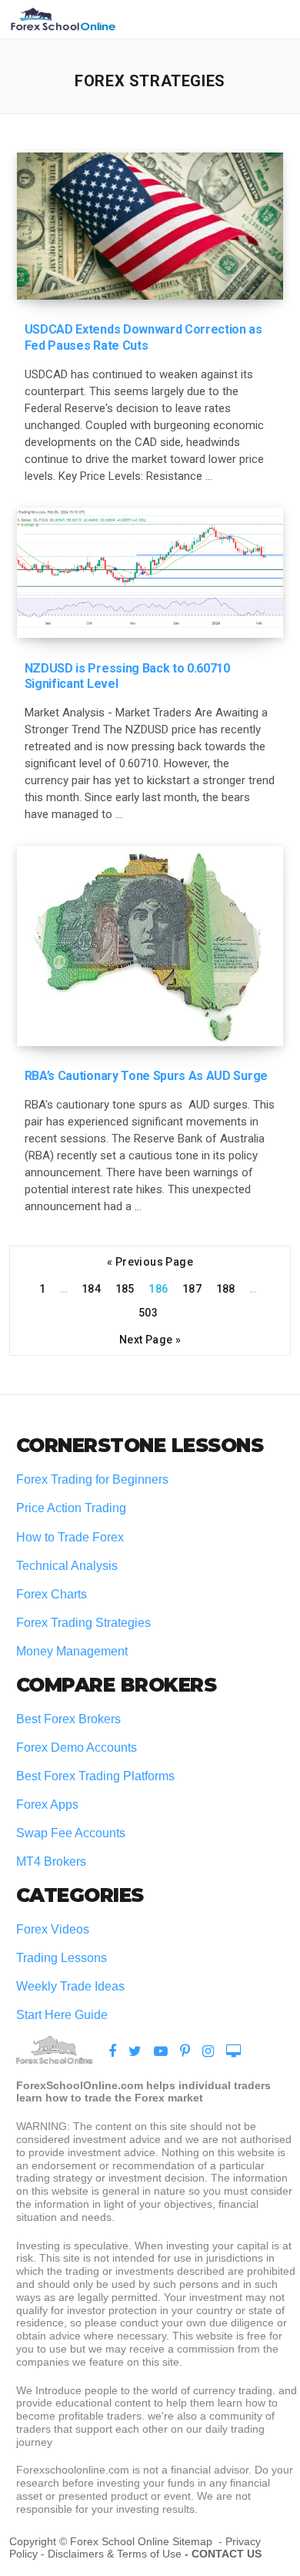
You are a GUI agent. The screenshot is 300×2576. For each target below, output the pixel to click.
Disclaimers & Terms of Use (115, 2554)
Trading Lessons (62, 1958)
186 (158, 1288)
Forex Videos (53, 1929)
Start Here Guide (62, 2015)
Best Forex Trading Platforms (95, 1776)
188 (226, 1288)
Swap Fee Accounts (71, 1833)
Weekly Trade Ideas (70, 1986)
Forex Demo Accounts (77, 1748)
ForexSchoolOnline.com (63, 19)
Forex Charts (52, 1594)
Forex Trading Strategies (83, 1623)
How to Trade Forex (70, 1537)
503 (148, 1312)
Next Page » (150, 1339)
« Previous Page (150, 1261)
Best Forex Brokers (68, 1719)
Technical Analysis (67, 1566)
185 (125, 1288)
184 (91, 1288)
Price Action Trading (71, 1508)
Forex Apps (47, 1805)
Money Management (73, 1651)
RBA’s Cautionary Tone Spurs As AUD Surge (146, 1076)
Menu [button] (272, 19)
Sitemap (194, 2541)
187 (192, 1288)
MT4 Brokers (51, 1862)
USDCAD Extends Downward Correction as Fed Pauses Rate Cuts (143, 337)
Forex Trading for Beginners (92, 1479)
